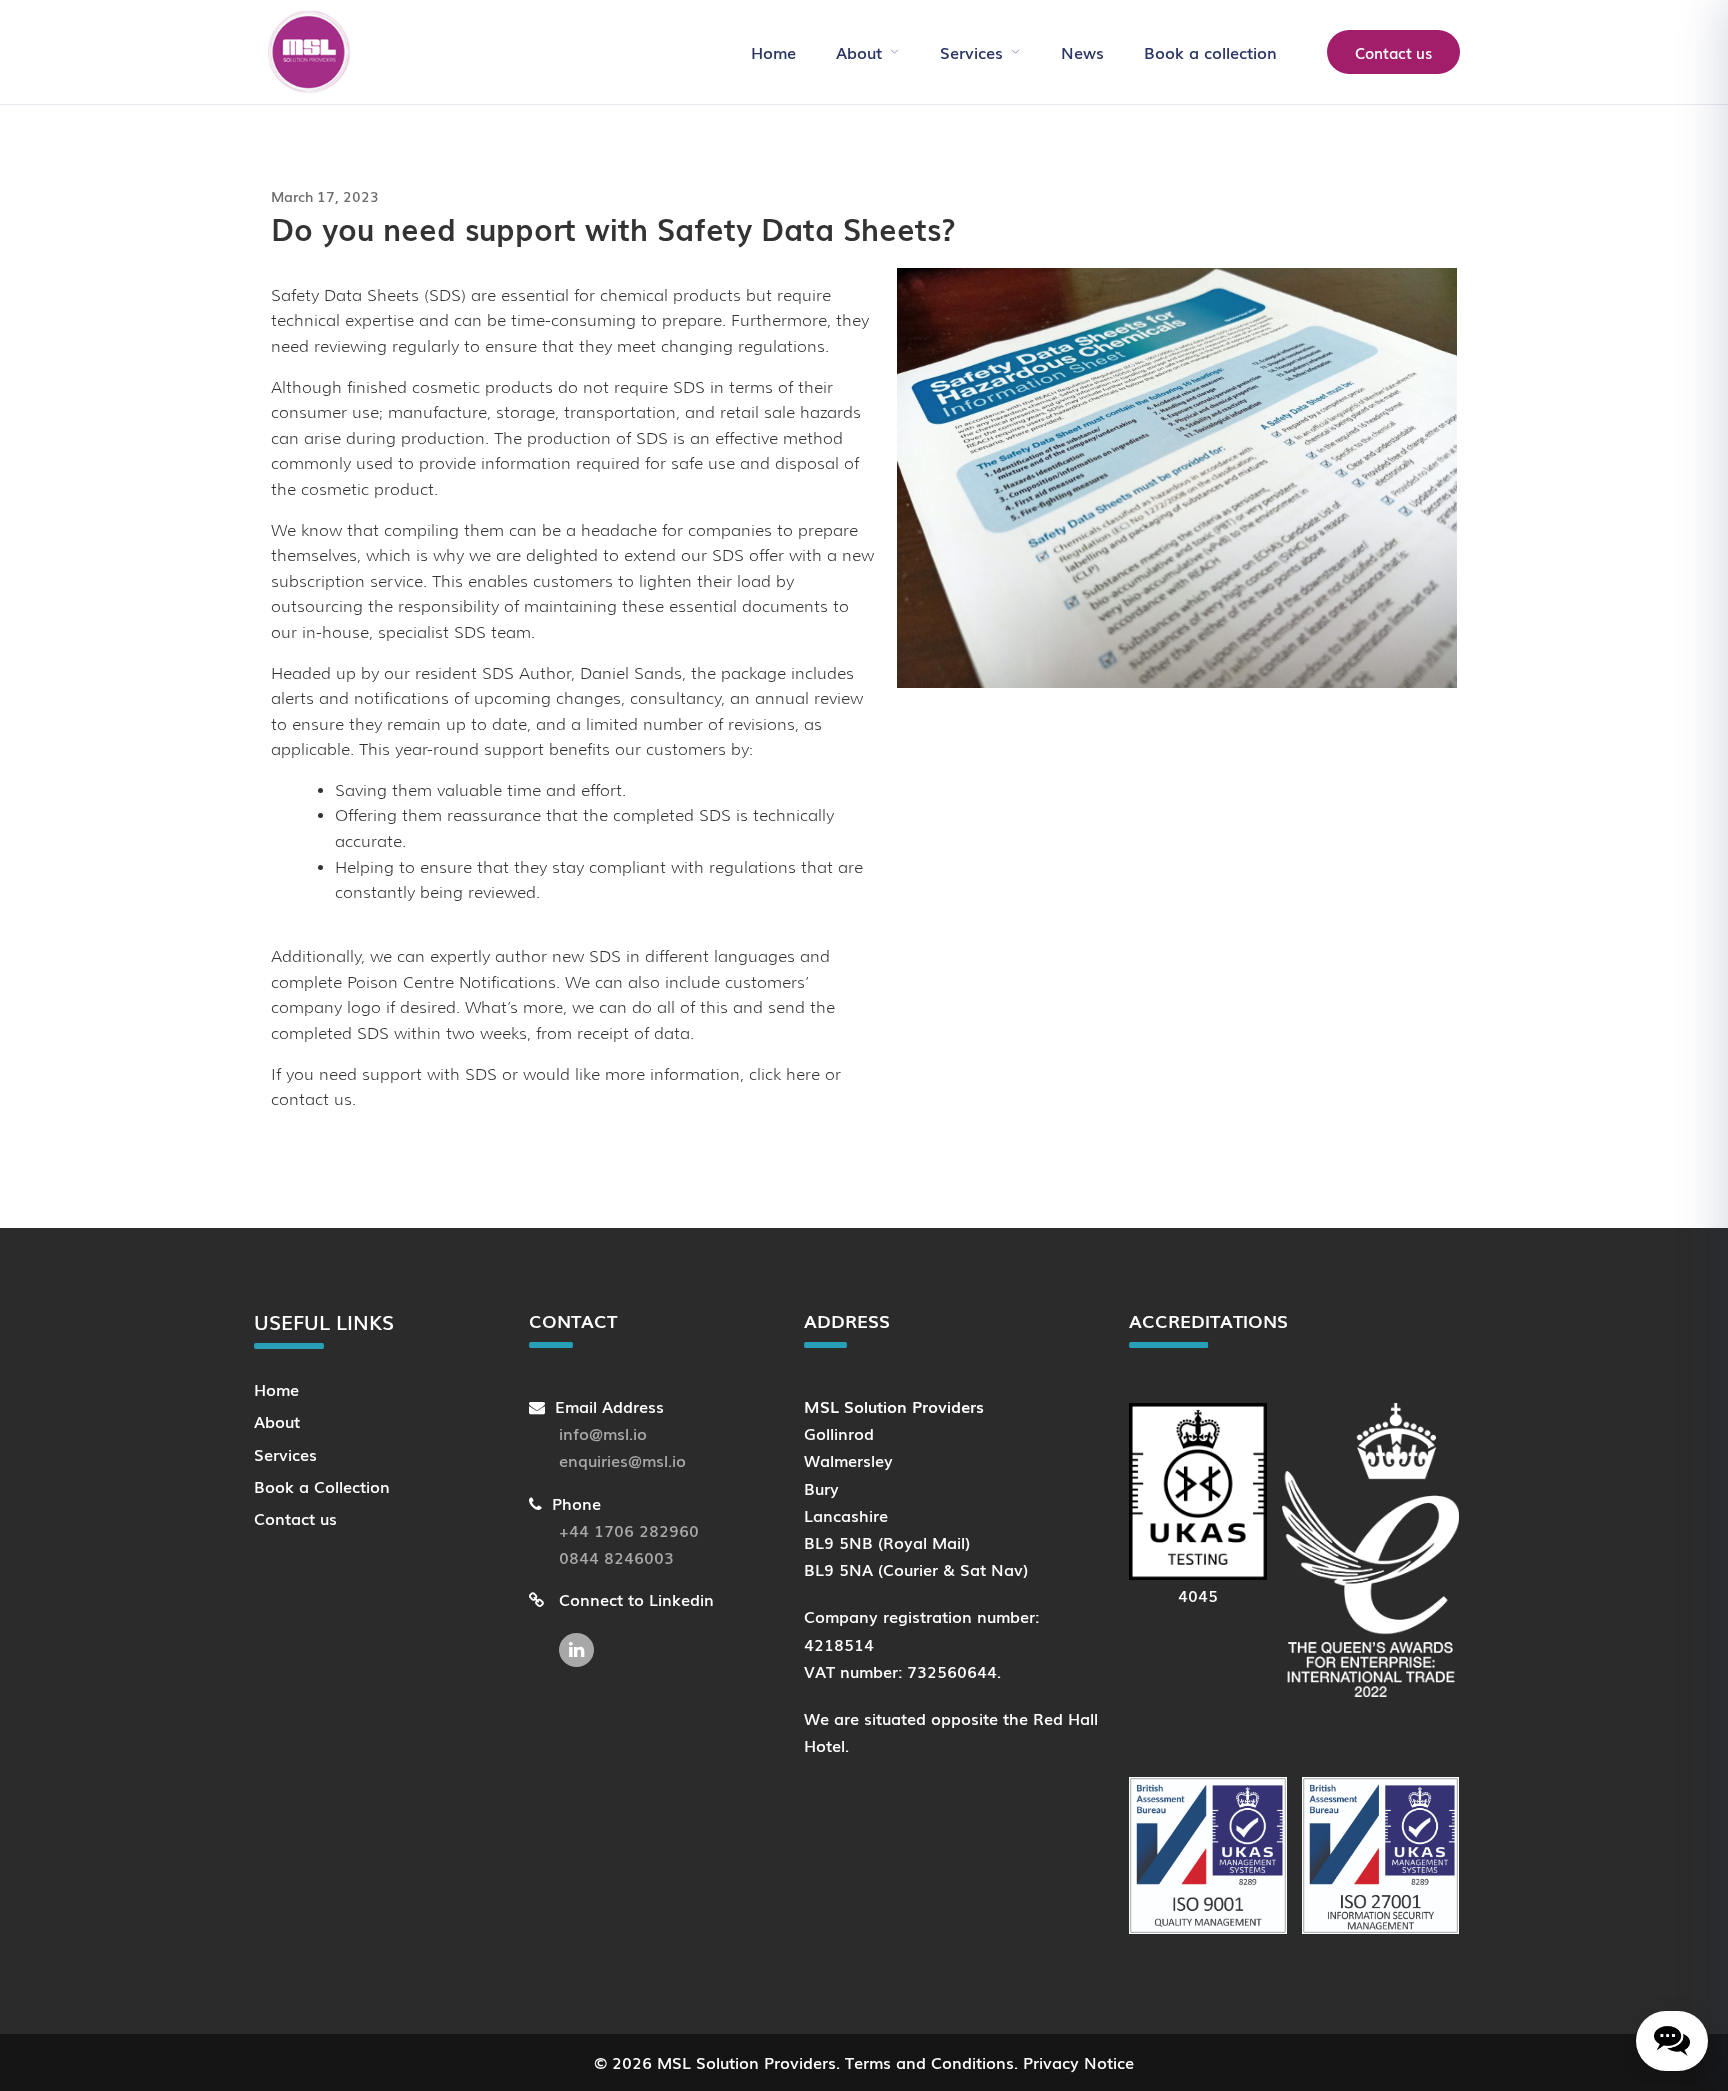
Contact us (1393, 52)
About (859, 52)
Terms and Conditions (929, 2062)
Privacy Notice (1078, 2062)
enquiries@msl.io (622, 1460)
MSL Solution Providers (746, 2062)
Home (773, 52)
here (803, 1074)
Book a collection (1210, 52)
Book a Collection (322, 1486)
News (1082, 52)
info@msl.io (603, 1433)
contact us (311, 1099)
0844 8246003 (616, 1557)
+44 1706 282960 (629, 1530)
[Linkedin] (581, 1640)
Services (971, 52)
